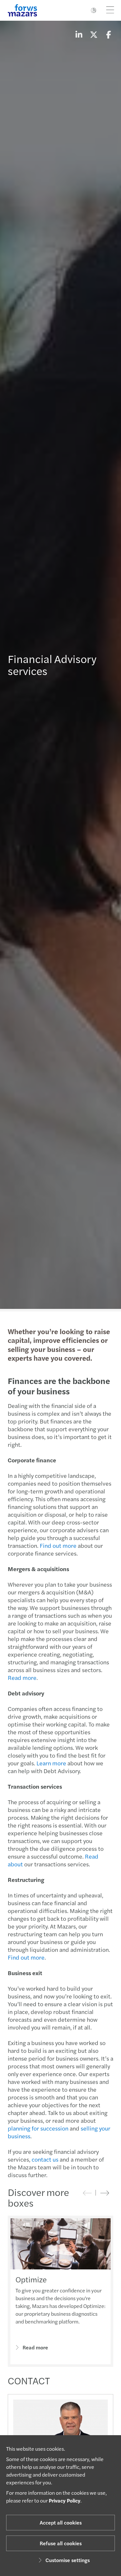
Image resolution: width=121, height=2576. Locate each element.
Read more (22, 1677)
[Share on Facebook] (108, 34)
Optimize (31, 2279)
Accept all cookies (61, 2522)
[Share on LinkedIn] (79, 34)
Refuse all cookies (61, 2543)
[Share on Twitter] (94, 34)
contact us (45, 2159)
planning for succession (38, 2128)
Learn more (51, 1763)
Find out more (58, 1545)
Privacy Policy (65, 2500)
